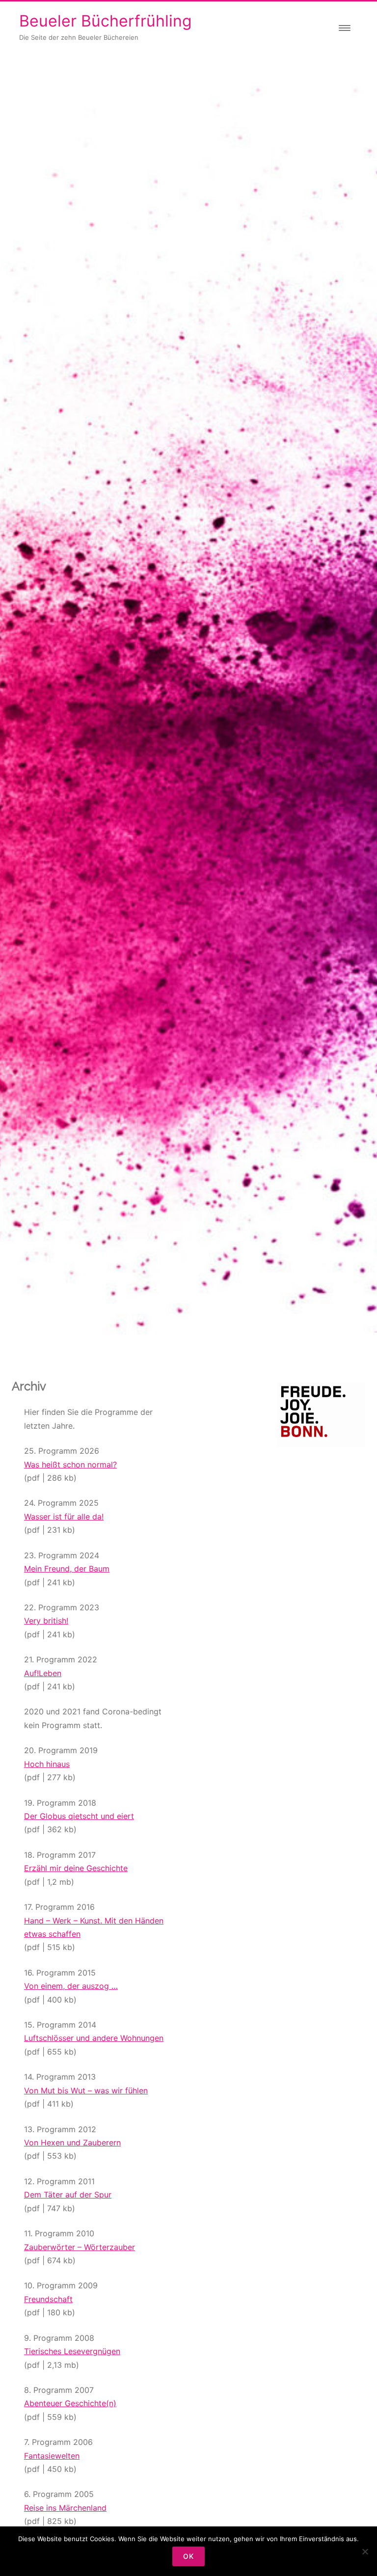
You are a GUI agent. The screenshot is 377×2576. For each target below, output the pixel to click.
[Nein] (365, 2551)
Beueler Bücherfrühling (106, 21)
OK (188, 2556)
